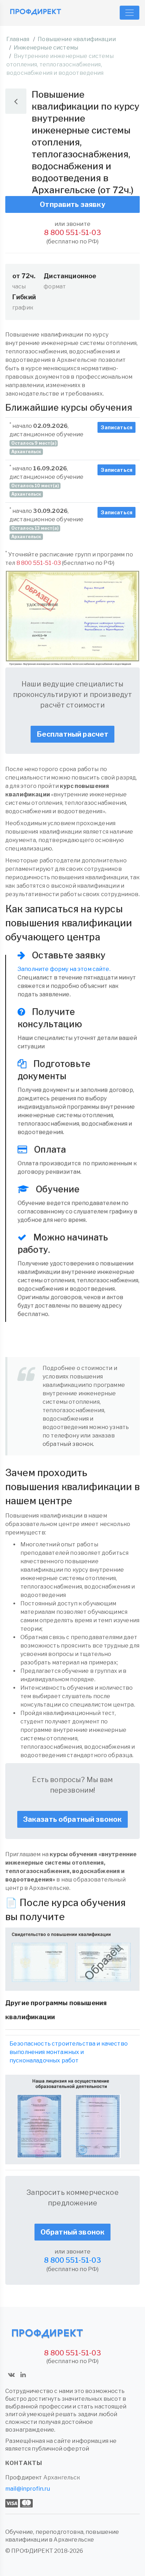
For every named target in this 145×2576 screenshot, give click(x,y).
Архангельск (62, 2477)
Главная (18, 39)
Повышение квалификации (77, 39)
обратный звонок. (68, 1444)
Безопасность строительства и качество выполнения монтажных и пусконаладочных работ (69, 2052)
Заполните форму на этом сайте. (64, 969)
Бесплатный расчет (73, 734)
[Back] (16, 101)
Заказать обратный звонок (73, 1819)
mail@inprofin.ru (28, 2489)
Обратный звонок (72, 2232)
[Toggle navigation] (130, 13)
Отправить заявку (72, 204)
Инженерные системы (46, 48)
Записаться (116, 427)
